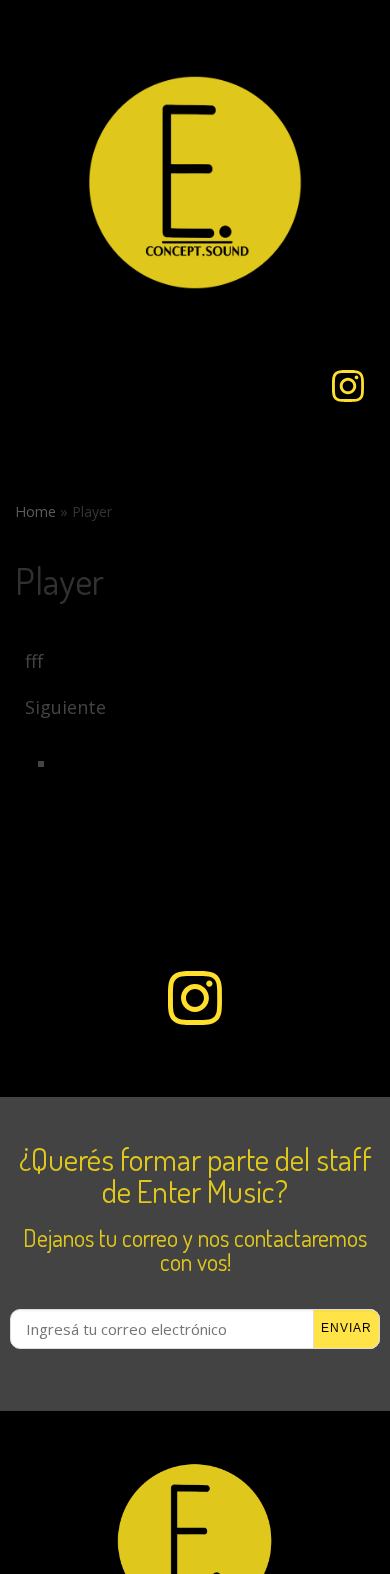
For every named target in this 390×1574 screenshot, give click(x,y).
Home (35, 511)
